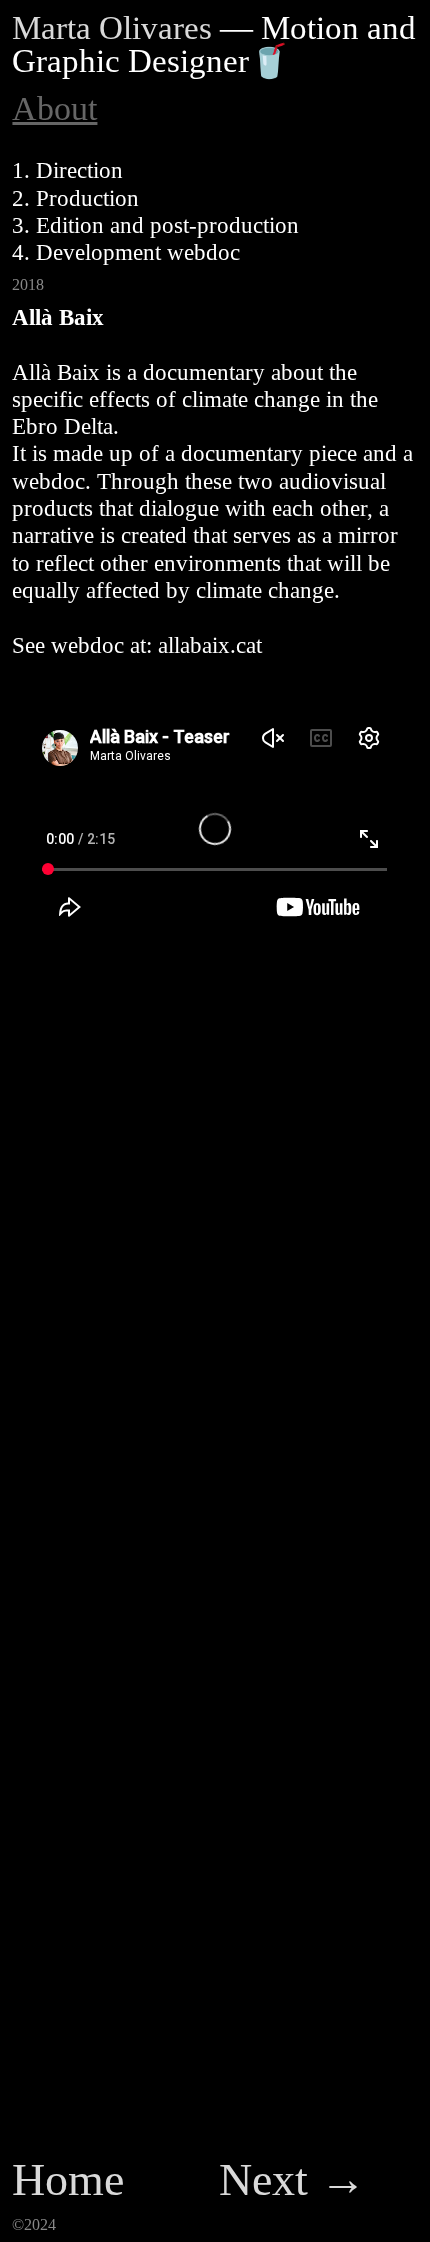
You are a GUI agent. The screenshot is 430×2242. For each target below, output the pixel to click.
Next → (292, 2179)
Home (68, 2179)
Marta (51, 28)
